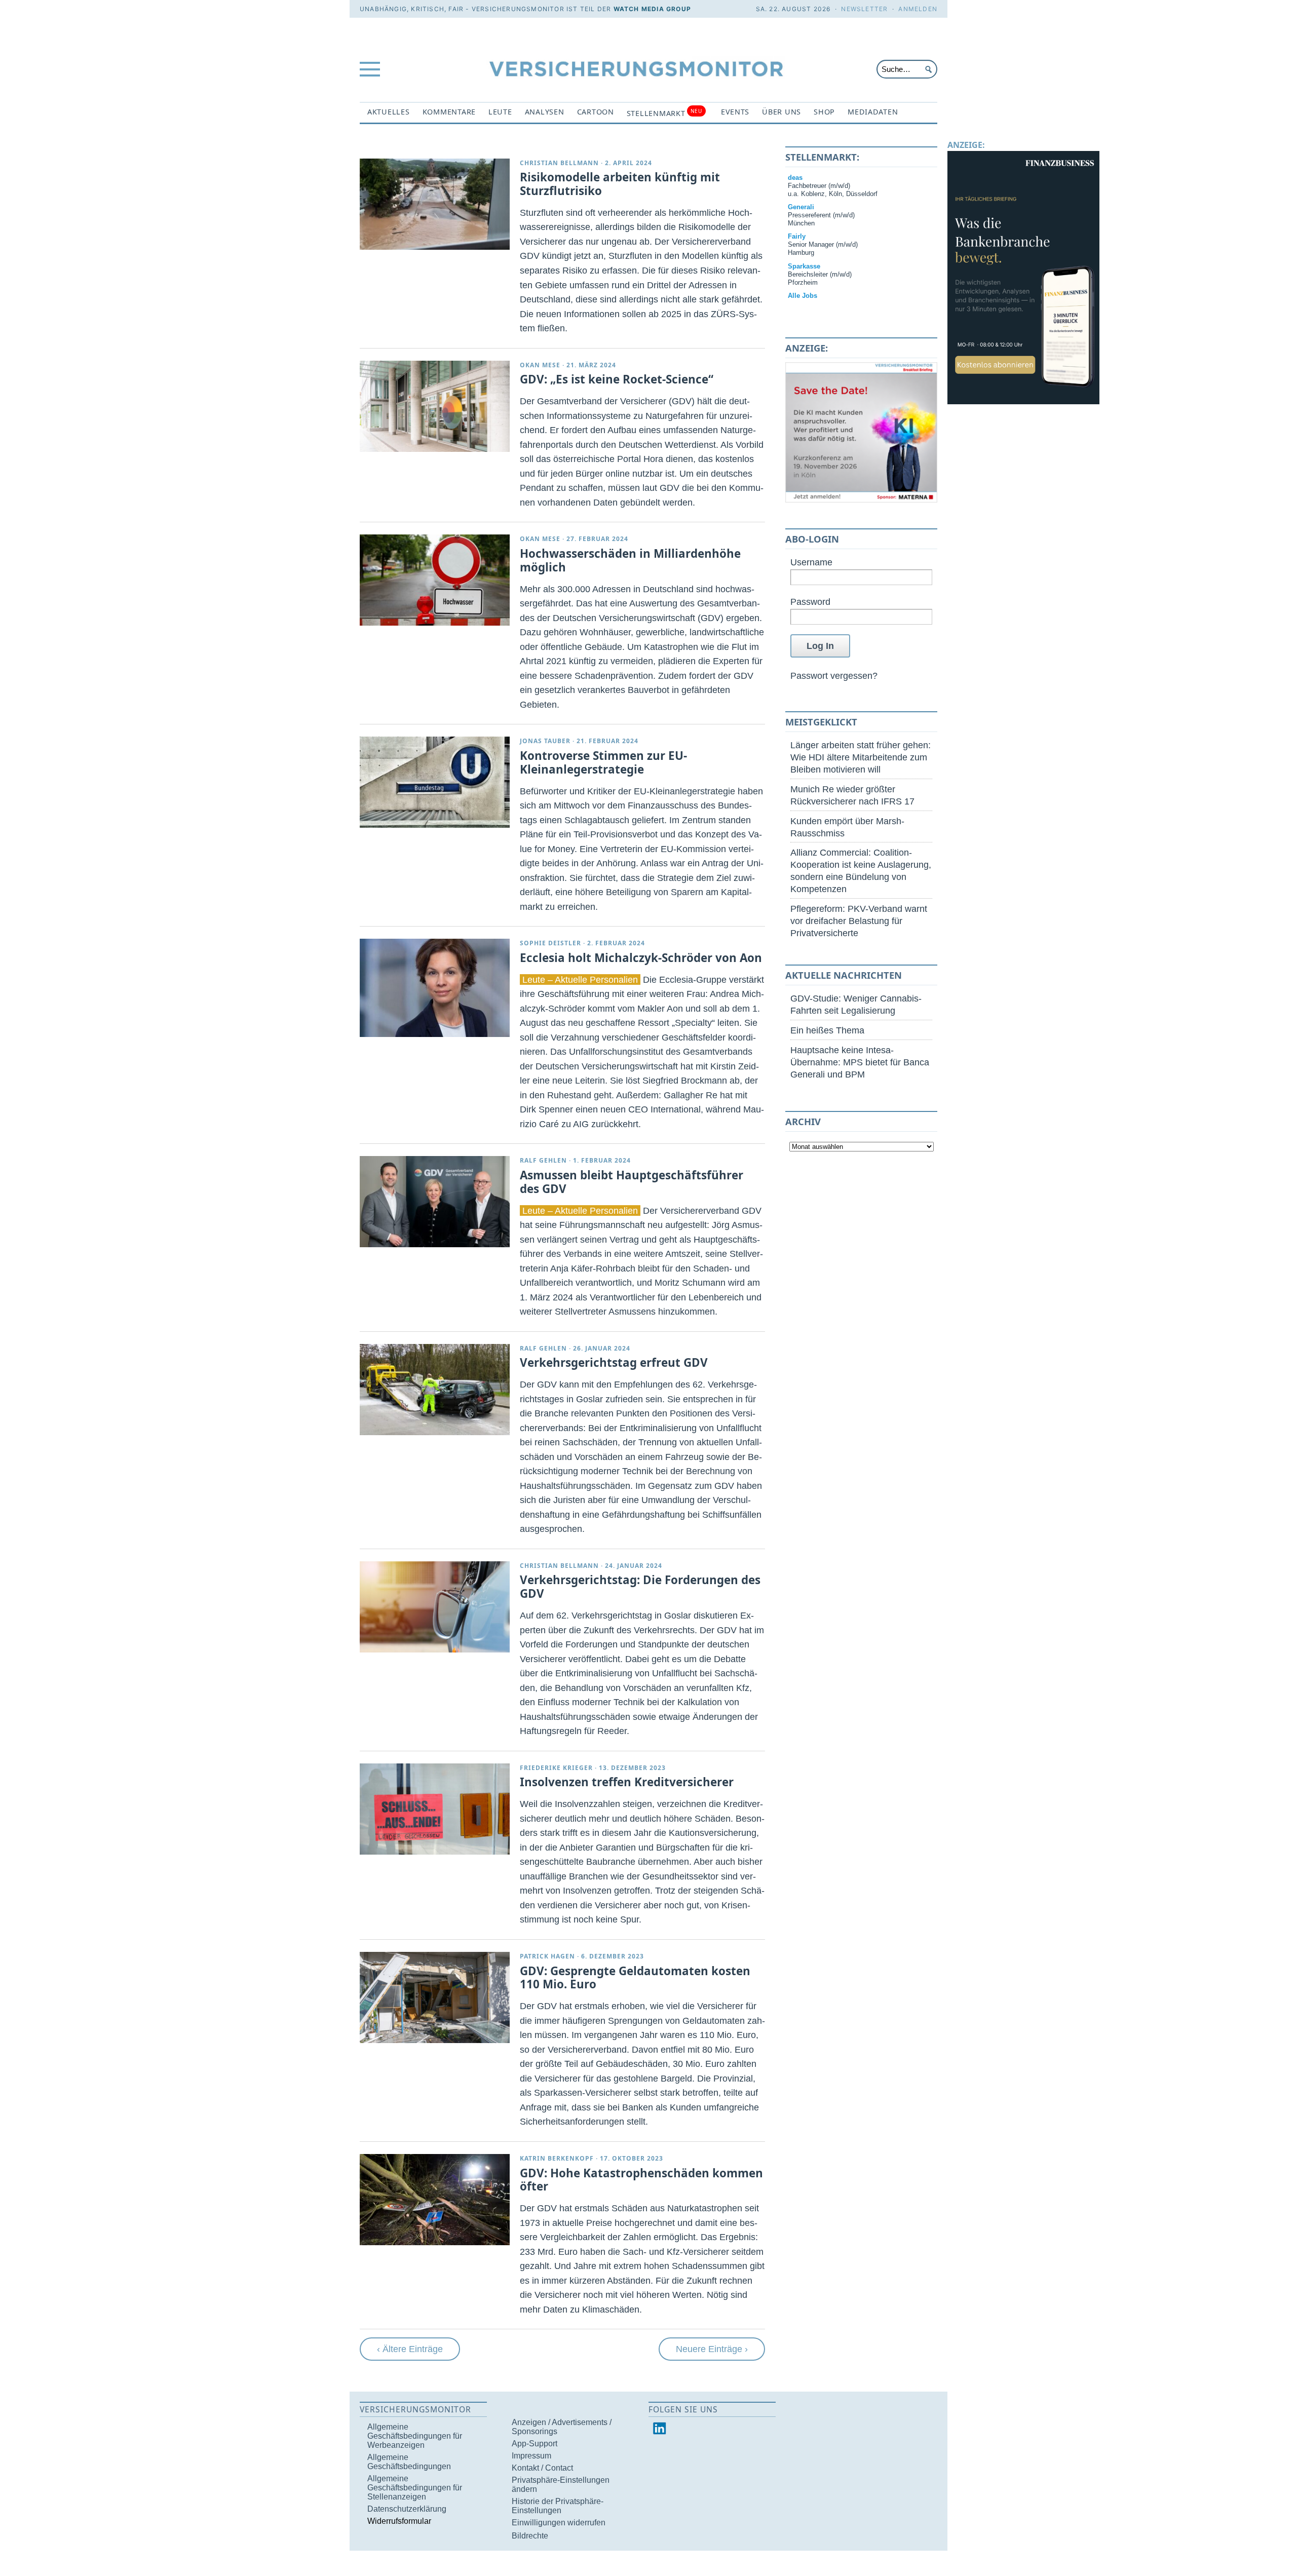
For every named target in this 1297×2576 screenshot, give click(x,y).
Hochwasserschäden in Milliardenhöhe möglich (630, 560)
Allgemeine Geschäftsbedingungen (409, 2462)
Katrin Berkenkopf (557, 2158)
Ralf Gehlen (543, 1160)
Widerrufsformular (399, 2521)
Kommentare (449, 112)
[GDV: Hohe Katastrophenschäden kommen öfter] (435, 2200)
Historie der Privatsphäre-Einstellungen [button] (558, 2506)
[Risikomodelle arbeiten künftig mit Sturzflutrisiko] (435, 204)
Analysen (545, 112)
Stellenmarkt (664, 113)
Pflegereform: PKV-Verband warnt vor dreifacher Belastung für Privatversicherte (859, 921)
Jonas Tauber (545, 741)
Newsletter (864, 9)
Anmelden (918, 9)
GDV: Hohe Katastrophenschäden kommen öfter (641, 2180)
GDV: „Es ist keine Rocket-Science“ (617, 379)
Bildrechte (530, 2536)
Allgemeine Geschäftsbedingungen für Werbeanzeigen (415, 2436)
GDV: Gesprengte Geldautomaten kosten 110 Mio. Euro (635, 1978)
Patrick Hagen (547, 1956)
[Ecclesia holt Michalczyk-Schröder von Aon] (435, 988)
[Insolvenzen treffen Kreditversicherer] (435, 1809)
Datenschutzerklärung (407, 2509)
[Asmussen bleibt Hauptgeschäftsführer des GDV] (435, 1202)
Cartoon (596, 112)
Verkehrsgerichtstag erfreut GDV (614, 1362)
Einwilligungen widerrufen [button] (559, 2523)
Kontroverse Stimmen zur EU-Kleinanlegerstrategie (603, 762)
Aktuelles (389, 112)
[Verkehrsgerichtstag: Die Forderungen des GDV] (435, 1607)
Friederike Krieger (556, 1768)
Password (810, 602)
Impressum (531, 2456)
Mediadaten (873, 112)
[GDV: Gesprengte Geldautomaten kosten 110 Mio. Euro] (435, 1997)
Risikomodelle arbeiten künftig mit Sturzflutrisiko (620, 184)
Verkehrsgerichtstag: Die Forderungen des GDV (640, 1587)
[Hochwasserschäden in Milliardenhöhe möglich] (435, 580)
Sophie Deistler (550, 943)
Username (811, 562)
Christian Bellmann (559, 163)
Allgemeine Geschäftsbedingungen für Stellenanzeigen (415, 2488)
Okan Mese (540, 365)
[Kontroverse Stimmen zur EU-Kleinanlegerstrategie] (435, 782)
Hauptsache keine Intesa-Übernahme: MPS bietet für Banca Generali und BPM (860, 1062)
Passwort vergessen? (834, 676)
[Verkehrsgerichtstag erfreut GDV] (435, 1390)
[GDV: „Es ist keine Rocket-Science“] (435, 406)
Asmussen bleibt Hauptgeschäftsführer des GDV (632, 1182)
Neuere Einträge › (712, 2349)
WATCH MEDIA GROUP (652, 9)
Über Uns (781, 112)
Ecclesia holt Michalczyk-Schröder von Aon (641, 958)
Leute (500, 112)
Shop (824, 112)
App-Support (535, 2444)
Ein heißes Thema (827, 1030)
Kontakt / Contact (542, 2468)
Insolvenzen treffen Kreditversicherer (627, 1782)
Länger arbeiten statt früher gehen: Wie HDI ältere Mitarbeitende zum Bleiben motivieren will (861, 757)
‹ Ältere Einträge (410, 2349)
